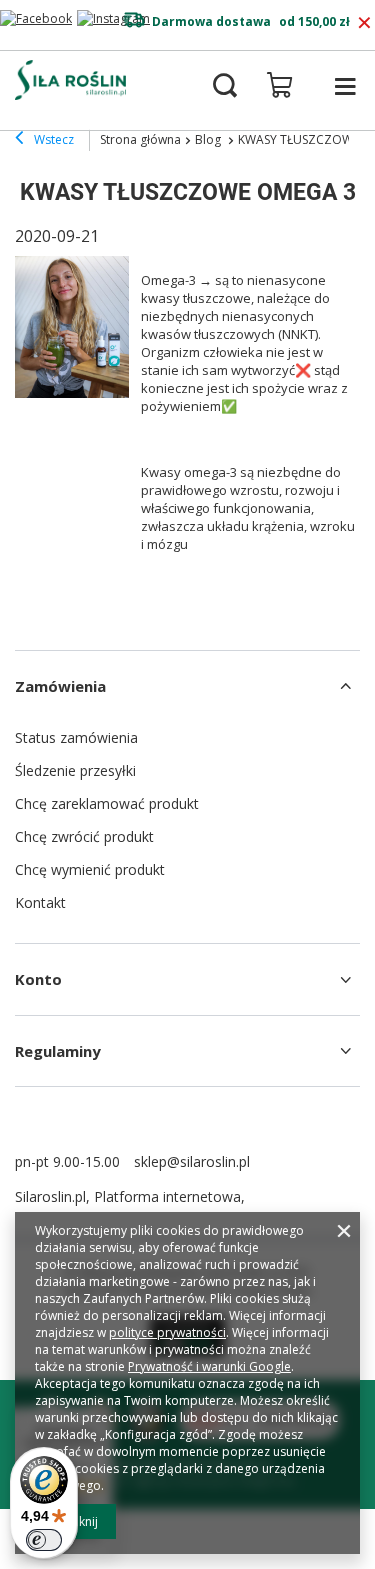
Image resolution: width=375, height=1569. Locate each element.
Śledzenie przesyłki (75, 770)
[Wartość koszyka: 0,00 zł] (280, 85)
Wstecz (52, 139)
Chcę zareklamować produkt (107, 803)
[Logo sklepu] (70, 80)
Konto (38, 979)
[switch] (44, 1540)
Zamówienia (60, 686)
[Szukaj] (225, 86)
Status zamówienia (76, 737)
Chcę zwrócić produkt (84, 836)
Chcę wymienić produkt (90, 869)
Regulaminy (58, 1051)
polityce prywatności (167, 1332)
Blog (209, 139)
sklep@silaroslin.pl (192, 1161)
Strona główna (140, 139)
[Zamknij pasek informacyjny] (364, 23)
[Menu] (345, 86)
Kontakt (40, 902)
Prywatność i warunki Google (209, 1366)
